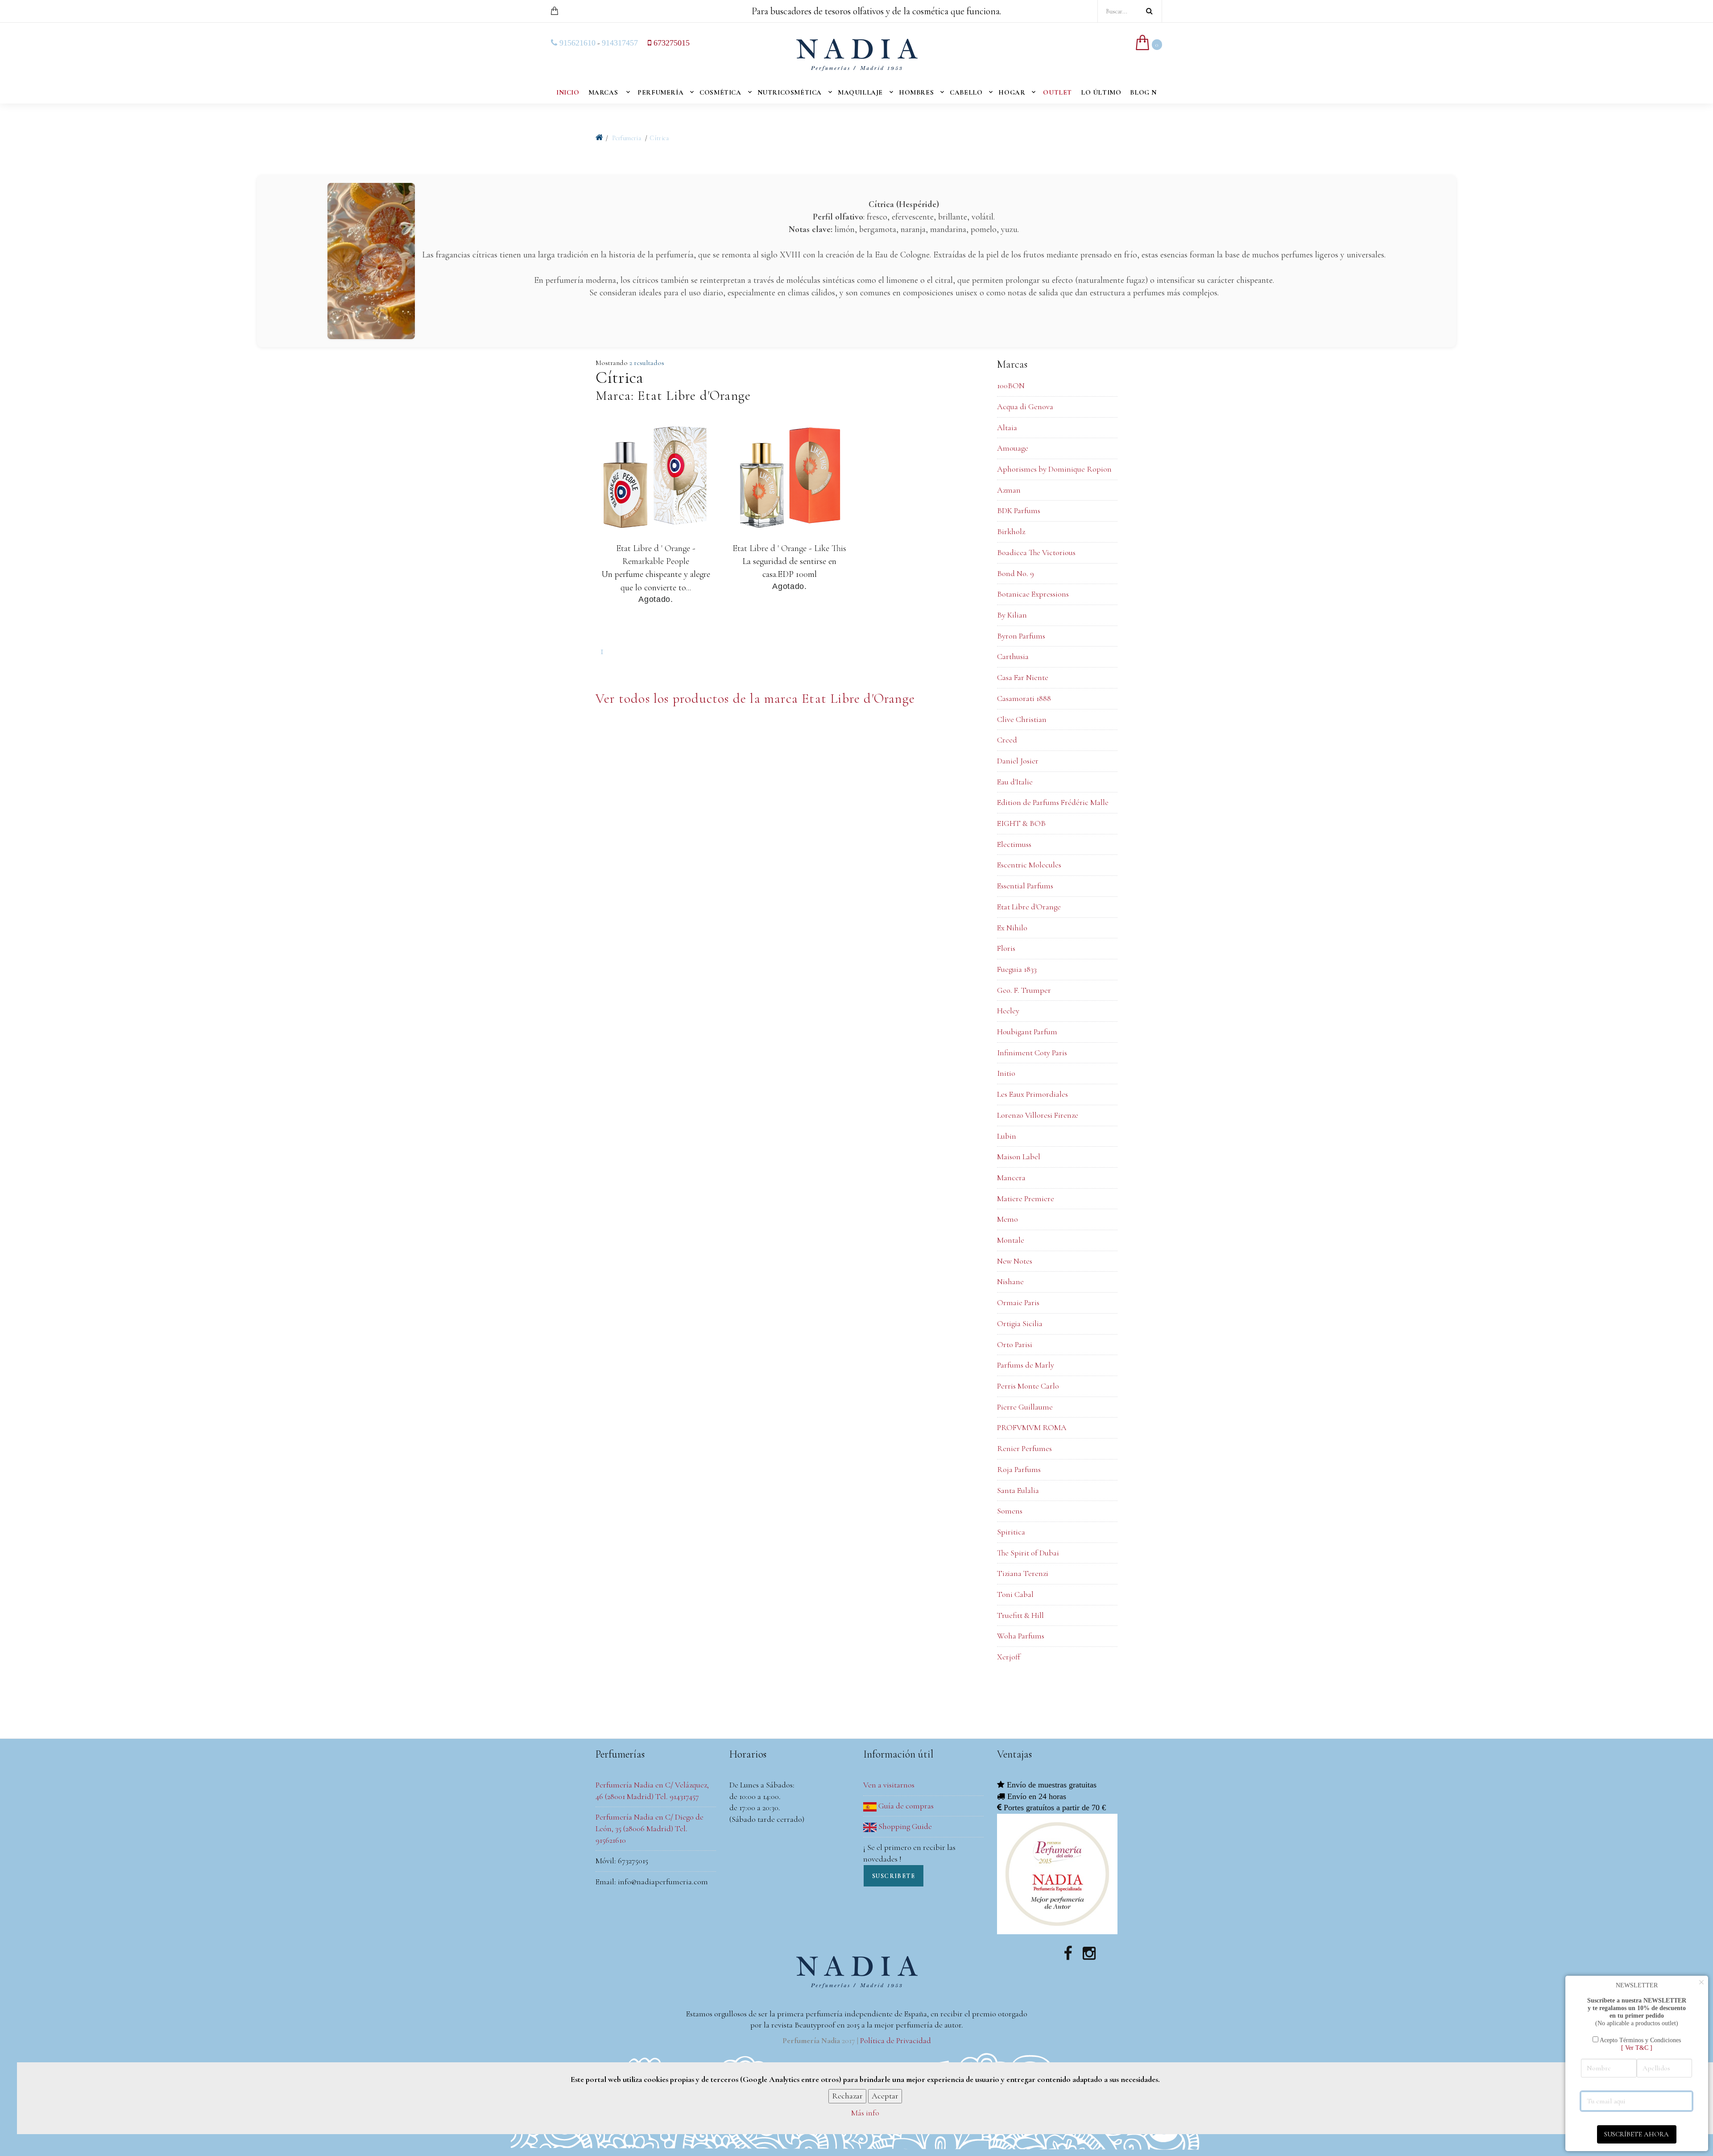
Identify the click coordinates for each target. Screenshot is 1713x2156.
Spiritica (1011, 1532)
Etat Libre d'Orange (1029, 907)
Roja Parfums (1019, 1469)
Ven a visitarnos (889, 1785)
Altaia (1007, 427)
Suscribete (894, 1876)
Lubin (1007, 1136)
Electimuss (1014, 844)
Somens (1010, 1511)
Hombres (916, 92)
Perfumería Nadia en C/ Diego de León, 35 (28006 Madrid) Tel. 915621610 (650, 1828)
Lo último (1101, 92)
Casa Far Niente (1023, 677)
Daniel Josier (1018, 761)
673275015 (670, 43)
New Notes (1015, 1261)
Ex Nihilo (1012, 928)
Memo (1008, 1219)
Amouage (1013, 448)
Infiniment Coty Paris (1032, 1053)
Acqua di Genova (1025, 406)
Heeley (1008, 1011)
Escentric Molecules (1029, 865)
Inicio (568, 92)
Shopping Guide (904, 1826)
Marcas (603, 92)
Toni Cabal (1015, 1594)
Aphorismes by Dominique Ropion (1054, 469)
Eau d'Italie (1015, 782)
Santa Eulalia (1018, 1490)
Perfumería (660, 92)
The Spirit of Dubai (1028, 1553)
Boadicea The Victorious (1036, 552)
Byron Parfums (1021, 636)
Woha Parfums (1021, 1636)
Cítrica (659, 138)
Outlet (1057, 92)
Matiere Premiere (1026, 1198)
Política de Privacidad (896, 2040)
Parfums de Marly (1026, 1365)
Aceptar (885, 2096)
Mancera (1011, 1178)
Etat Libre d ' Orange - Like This (789, 548)
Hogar (1012, 92)
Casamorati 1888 (1024, 698)
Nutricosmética (790, 92)
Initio (1006, 1073)
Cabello (966, 92)
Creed (1007, 740)
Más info (865, 2113)
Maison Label (1019, 1157)
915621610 (576, 43)
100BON (1011, 386)
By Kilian (1012, 615)
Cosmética (720, 92)
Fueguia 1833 (1017, 969)
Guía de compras (905, 1806)
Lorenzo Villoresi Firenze (1038, 1115)
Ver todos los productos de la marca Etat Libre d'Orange (755, 699)
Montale (1011, 1240)
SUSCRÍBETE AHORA (1636, 2134)
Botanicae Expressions (1033, 594)
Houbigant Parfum (1027, 1032)
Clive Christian (1022, 719)
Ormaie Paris (1018, 1302)
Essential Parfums (1025, 886)
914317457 (620, 43)
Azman (1009, 490)
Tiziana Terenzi (1023, 1573)
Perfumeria (627, 138)
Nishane (1010, 1281)
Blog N (1143, 92)
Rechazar (847, 2096)
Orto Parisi (1015, 1344)
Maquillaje (860, 92)
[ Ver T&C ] (1637, 2048)
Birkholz (1011, 531)
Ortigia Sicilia (1020, 1323)
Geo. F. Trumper (1024, 990)
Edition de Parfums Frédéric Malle (1053, 802)
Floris (1006, 948)
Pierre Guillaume (1025, 1407)
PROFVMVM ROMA (1032, 1427)
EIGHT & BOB (1021, 823)
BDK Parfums (1019, 510)
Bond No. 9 (1016, 573)
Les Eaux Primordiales (1032, 1094)
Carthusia (1013, 656)
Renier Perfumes (1024, 1448)
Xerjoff (1009, 1657)
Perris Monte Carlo (1028, 1386)
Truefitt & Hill (1020, 1615)
